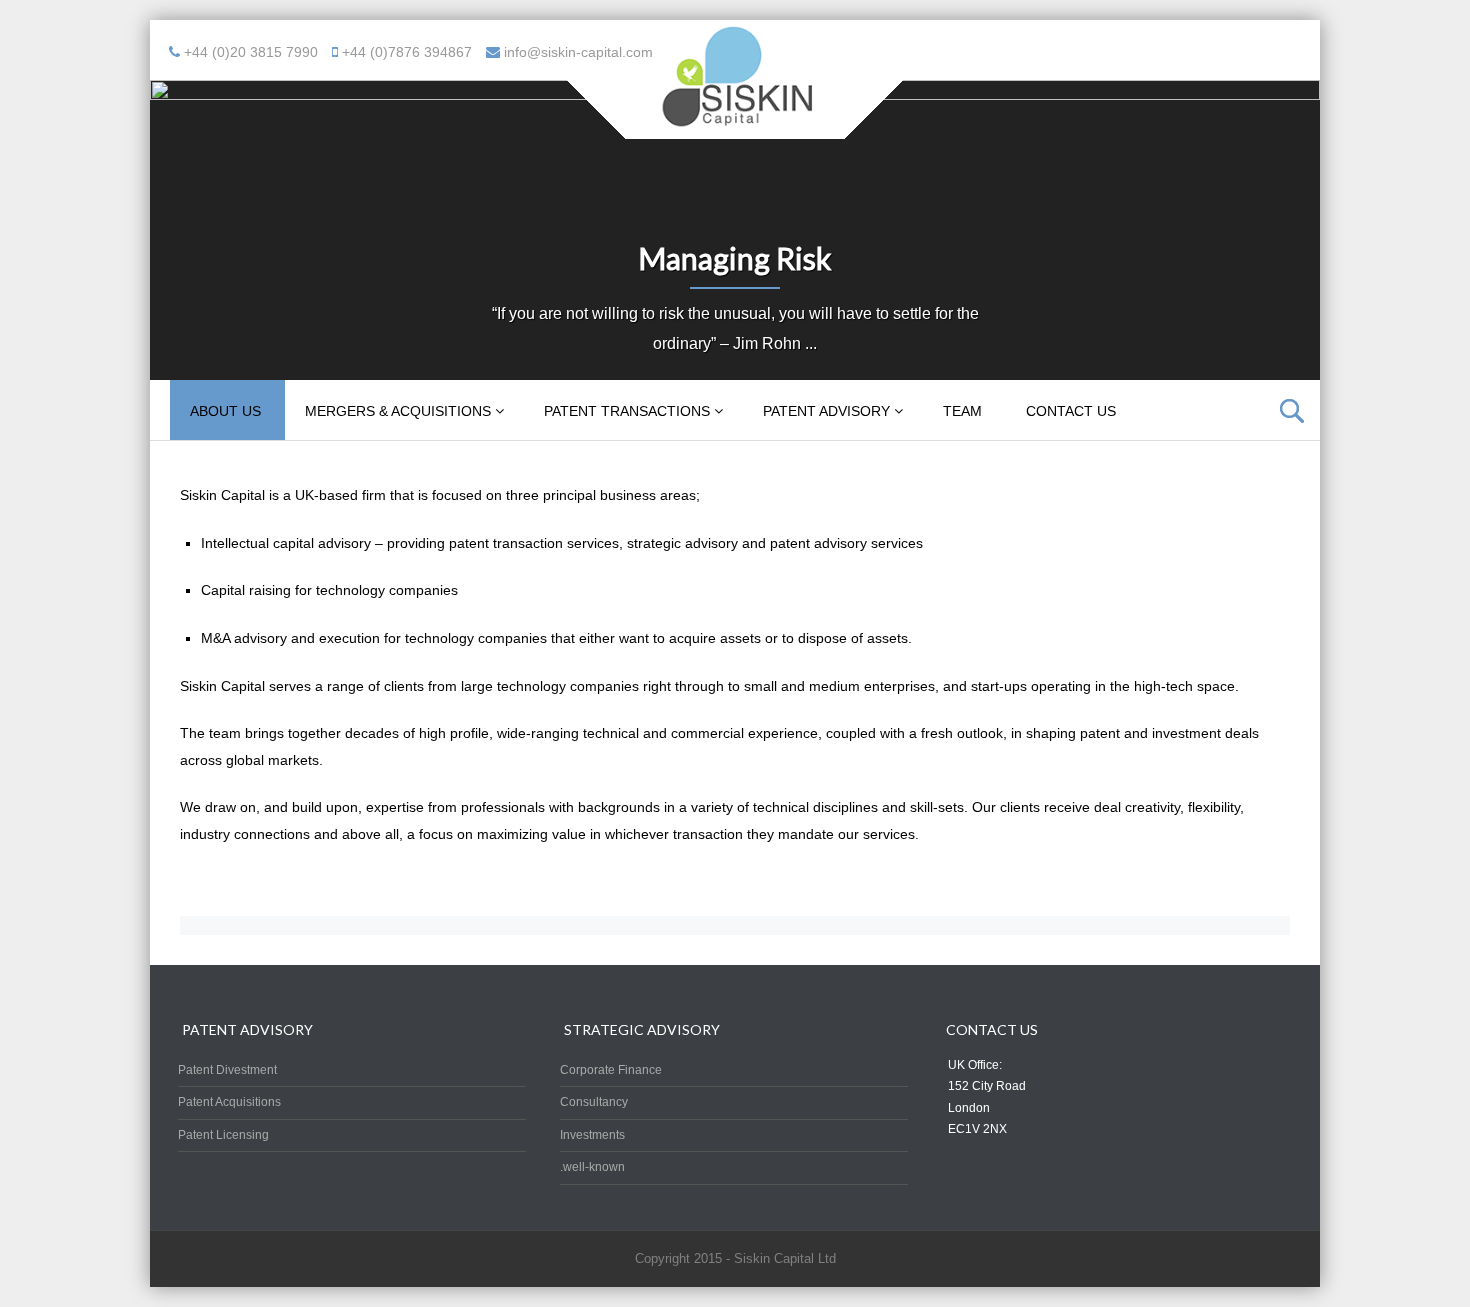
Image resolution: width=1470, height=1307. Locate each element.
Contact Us (1071, 411)
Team (962, 411)
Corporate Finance (611, 1070)
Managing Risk (735, 258)
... (811, 343)
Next (1305, 225)
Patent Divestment (227, 1070)
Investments (592, 1135)
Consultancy (594, 1102)
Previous (165, 225)
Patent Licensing (223, 1135)
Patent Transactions (627, 411)
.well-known (592, 1167)
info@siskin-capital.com (578, 52)
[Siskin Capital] (735, 126)
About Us (225, 411)
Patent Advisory (826, 411)
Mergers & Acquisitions (398, 411)
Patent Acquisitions (229, 1102)
